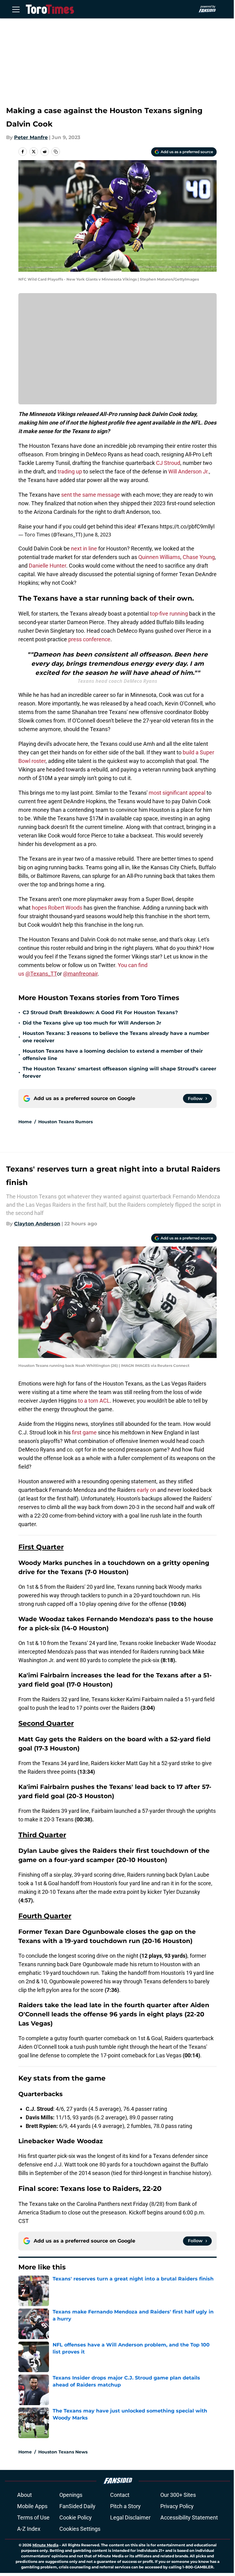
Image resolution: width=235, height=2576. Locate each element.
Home (25, 1122)
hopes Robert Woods (57, 908)
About (24, 2495)
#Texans (148, 526)
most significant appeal (177, 793)
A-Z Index (29, 2529)
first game (85, 1432)
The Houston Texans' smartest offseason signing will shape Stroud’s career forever (119, 1072)
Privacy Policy (177, 2506)
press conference (89, 639)
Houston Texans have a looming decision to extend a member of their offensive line (113, 1055)
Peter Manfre (31, 137)
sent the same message (91, 495)
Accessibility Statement (189, 2517)
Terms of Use (33, 2517)
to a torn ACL (94, 1401)
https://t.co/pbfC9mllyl (187, 526)
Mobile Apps (32, 2506)
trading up (70, 471)
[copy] (56, 152)
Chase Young (199, 557)
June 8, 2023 (97, 535)
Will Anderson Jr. (189, 471)
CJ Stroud (168, 463)
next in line (84, 548)
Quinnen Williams (159, 557)
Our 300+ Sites (178, 2495)
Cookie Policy (76, 2517)
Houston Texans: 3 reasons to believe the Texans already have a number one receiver (116, 1037)
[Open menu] (16, 9)
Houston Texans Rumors (65, 1122)
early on (146, 1490)
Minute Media (45, 2545)
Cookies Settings (80, 2529)
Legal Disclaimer (130, 2517)
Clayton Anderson (37, 1224)
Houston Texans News (63, 2452)
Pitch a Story (125, 2506)
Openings (71, 2495)
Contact (120, 2495)
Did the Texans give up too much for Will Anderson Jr (92, 1023)
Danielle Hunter (47, 566)
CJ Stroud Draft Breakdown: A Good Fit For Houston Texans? (100, 1012)
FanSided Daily (77, 2506)
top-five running (170, 614)
